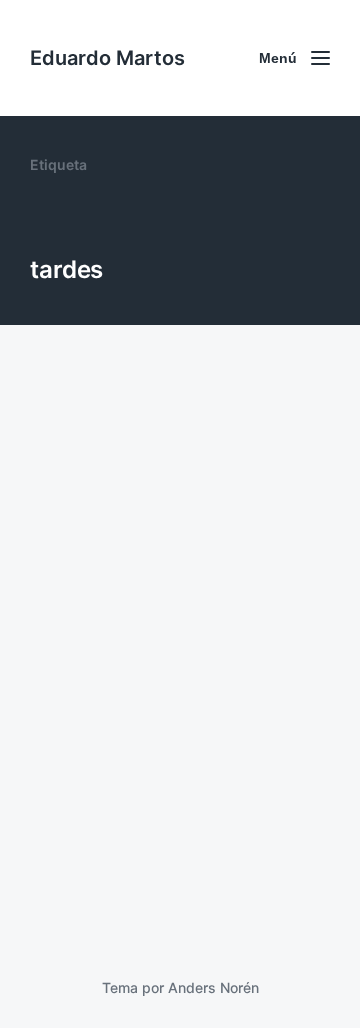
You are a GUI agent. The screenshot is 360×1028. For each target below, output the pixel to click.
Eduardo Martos (107, 58)
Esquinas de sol (124, 838)
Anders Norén (213, 987)
